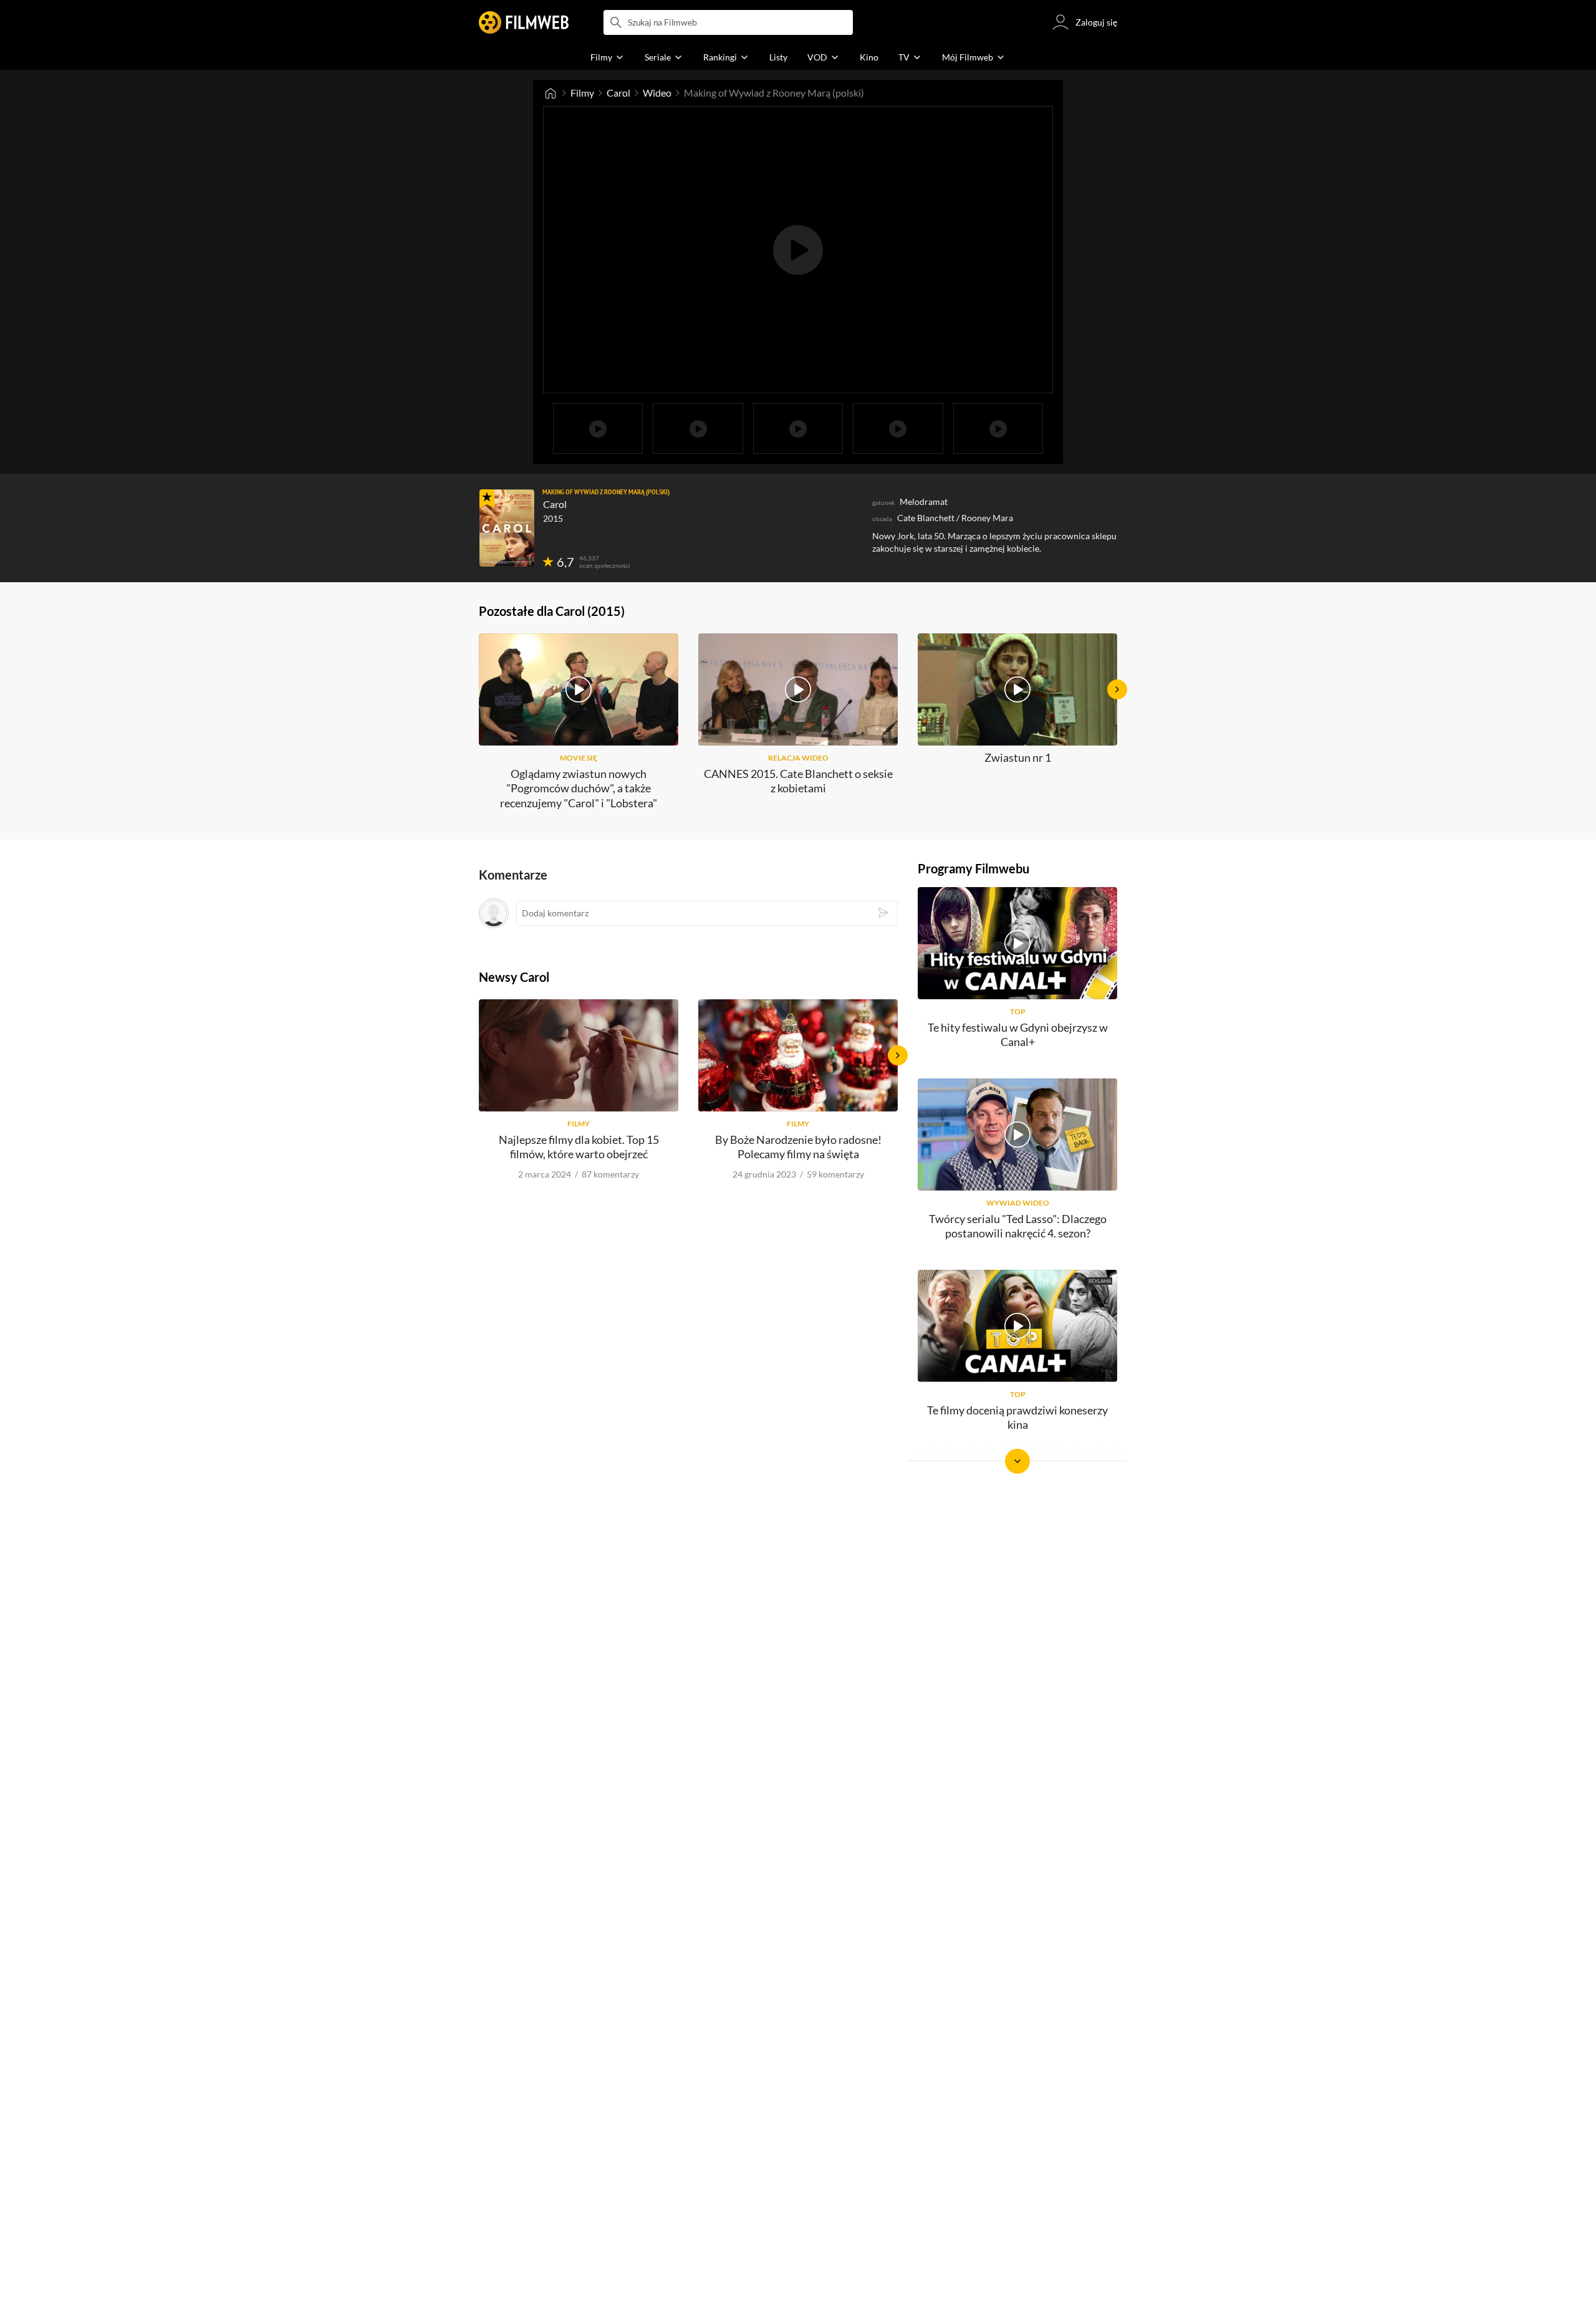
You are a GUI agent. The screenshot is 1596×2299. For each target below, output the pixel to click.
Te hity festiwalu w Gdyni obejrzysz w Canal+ (1018, 1034)
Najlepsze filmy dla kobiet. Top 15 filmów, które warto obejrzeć (579, 1147)
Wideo (657, 93)
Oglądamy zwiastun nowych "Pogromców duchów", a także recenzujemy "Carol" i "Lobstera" (579, 788)
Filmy (582, 93)
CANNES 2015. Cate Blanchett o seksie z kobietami (798, 781)
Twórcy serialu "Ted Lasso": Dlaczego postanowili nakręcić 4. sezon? (1018, 1226)
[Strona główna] (550, 93)
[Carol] (507, 528)
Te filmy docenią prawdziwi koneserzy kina (1017, 1417)
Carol (618, 93)
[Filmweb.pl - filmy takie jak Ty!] (524, 22)
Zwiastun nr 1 (1018, 757)
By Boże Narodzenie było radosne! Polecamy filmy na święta (798, 1147)
